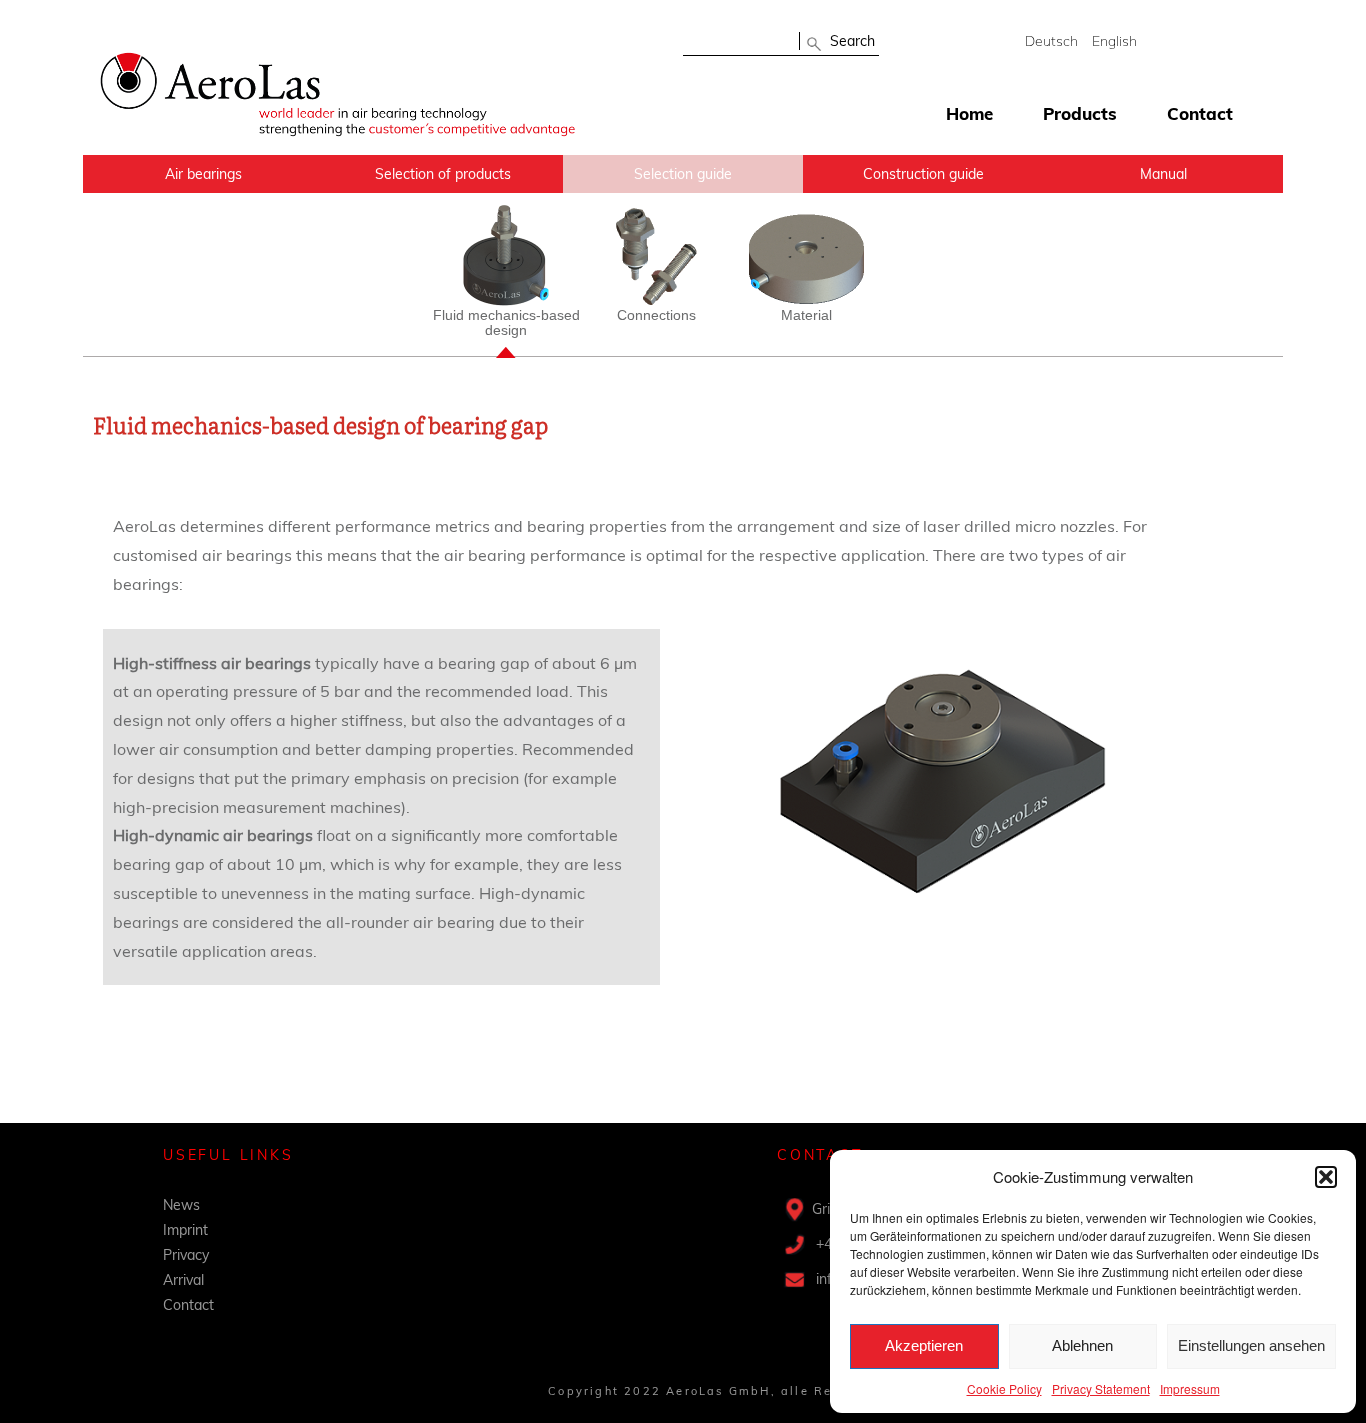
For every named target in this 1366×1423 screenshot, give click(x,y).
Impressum (1190, 1388)
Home (969, 113)
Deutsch (1051, 41)
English (1114, 41)
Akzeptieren (924, 1345)
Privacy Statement (1101, 1388)
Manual (1163, 174)
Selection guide (683, 174)
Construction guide (923, 174)
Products (1080, 113)
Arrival (183, 1280)
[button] (1326, 1177)
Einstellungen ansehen (1251, 1345)
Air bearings (203, 174)
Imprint (185, 1230)
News (181, 1205)
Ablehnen (1082, 1345)
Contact (1200, 113)
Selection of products (443, 174)
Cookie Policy (1004, 1388)
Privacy (186, 1255)
